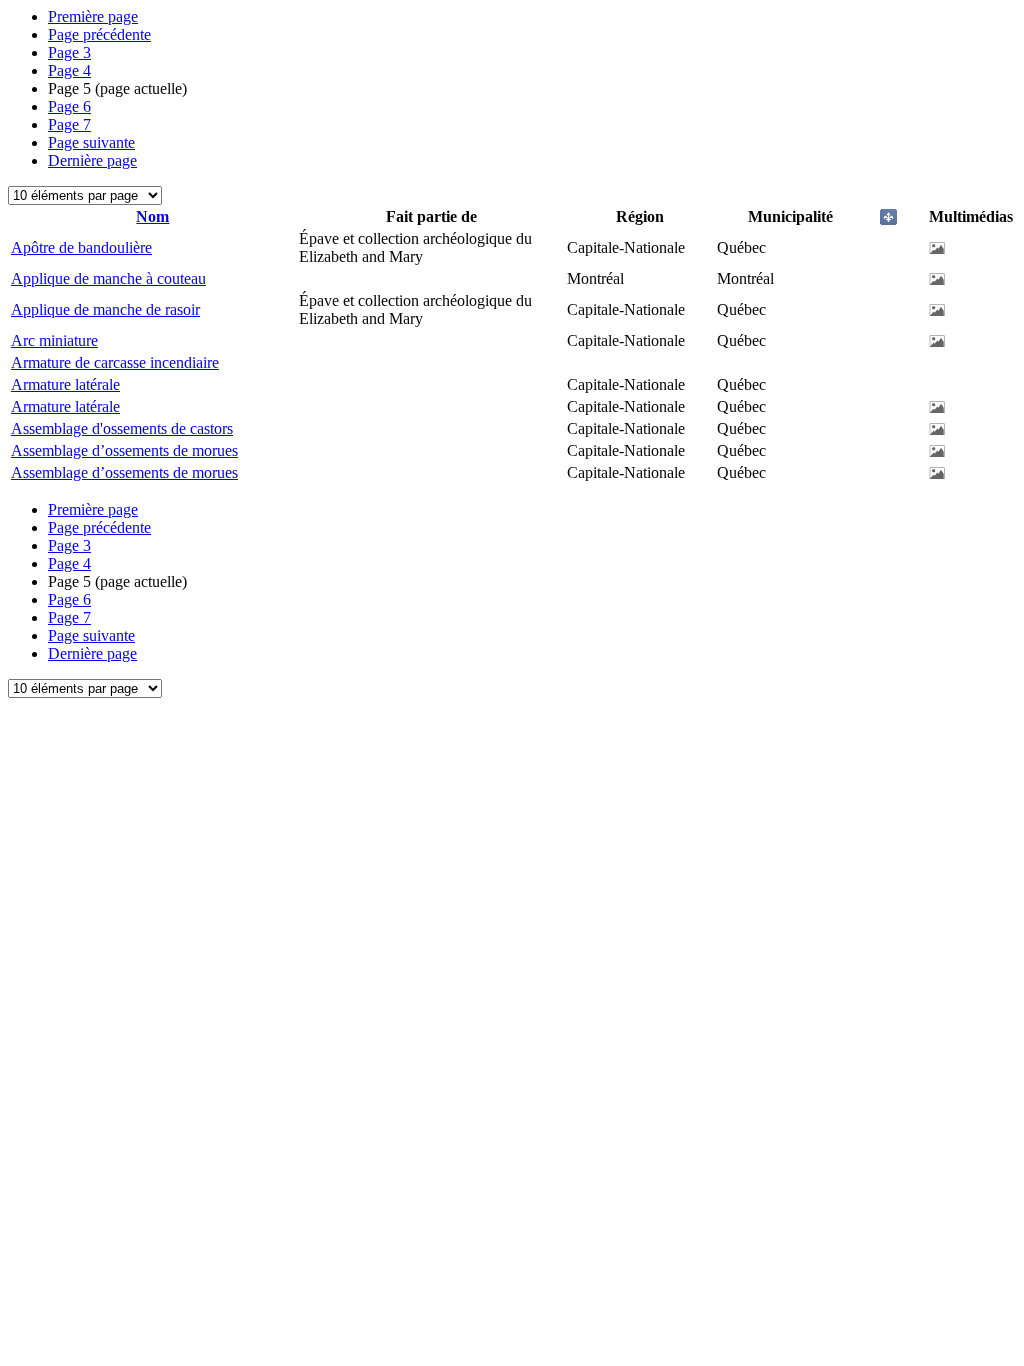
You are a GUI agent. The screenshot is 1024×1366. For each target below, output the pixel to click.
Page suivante (91, 142)
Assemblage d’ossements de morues (124, 450)
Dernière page (92, 160)
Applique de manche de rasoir (105, 309)
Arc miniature (54, 340)
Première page (93, 16)
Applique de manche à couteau (108, 278)
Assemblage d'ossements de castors (122, 428)
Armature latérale (65, 384)
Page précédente (99, 34)
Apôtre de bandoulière (81, 247)
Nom (152, 216)
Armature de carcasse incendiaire (115, 362)
